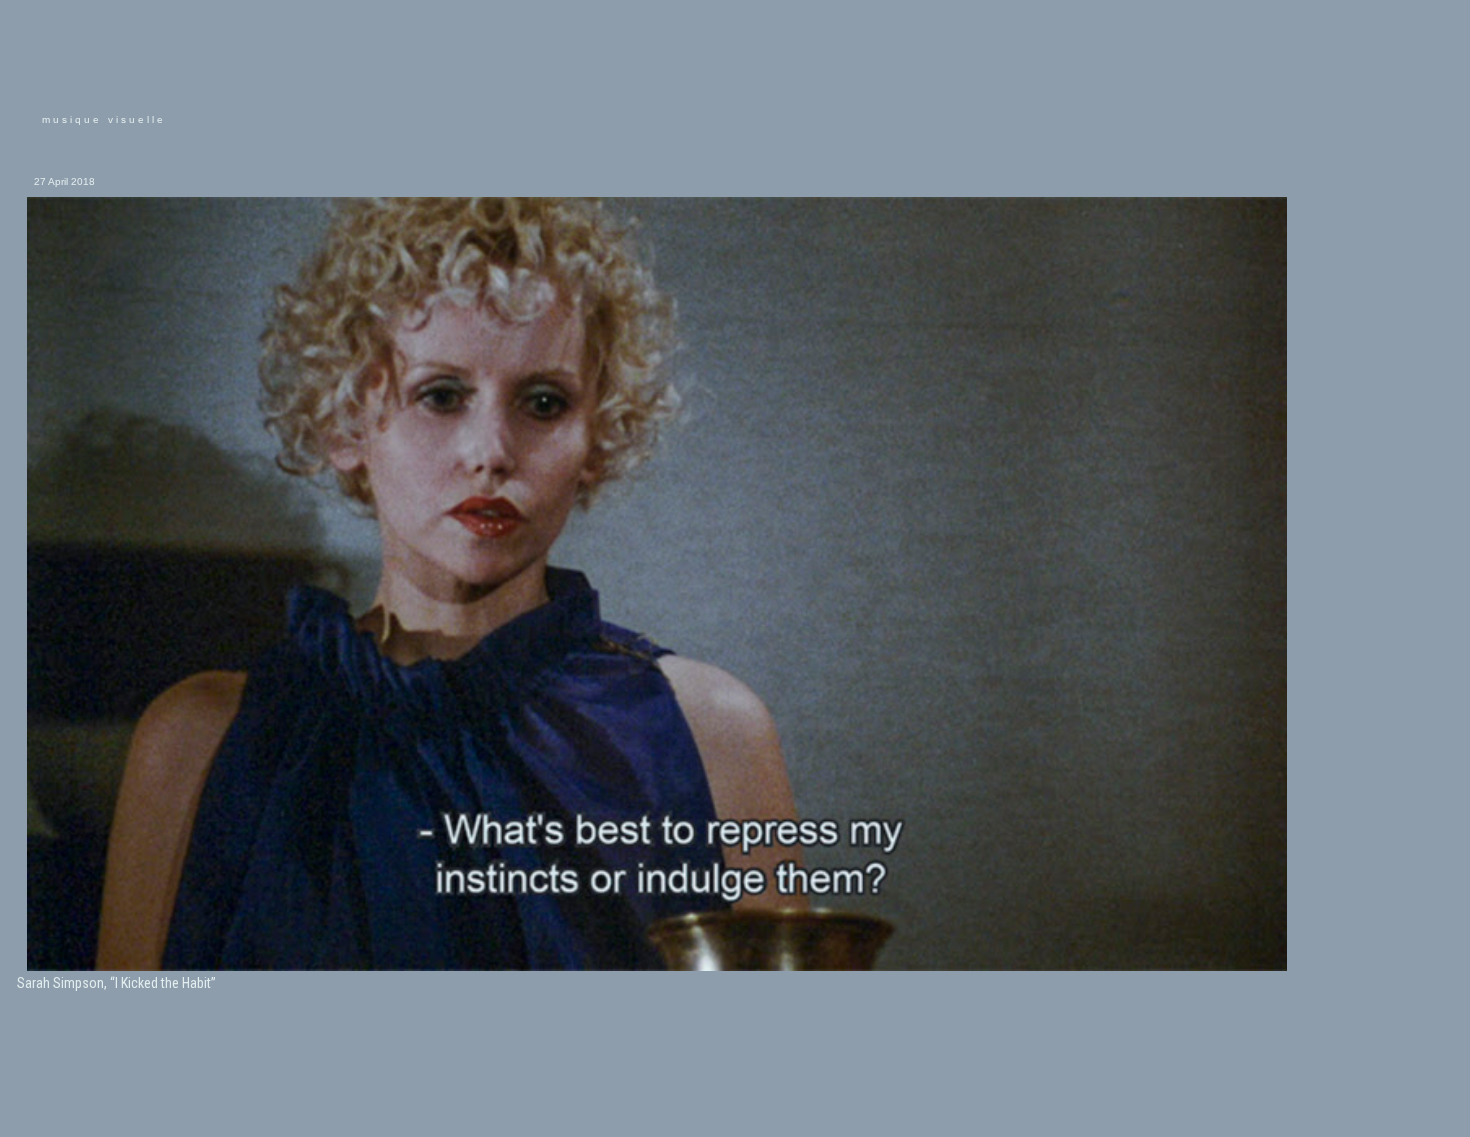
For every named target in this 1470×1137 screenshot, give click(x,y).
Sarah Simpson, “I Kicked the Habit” (116, 983)
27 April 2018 (64, 181)
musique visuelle (104, 119)
